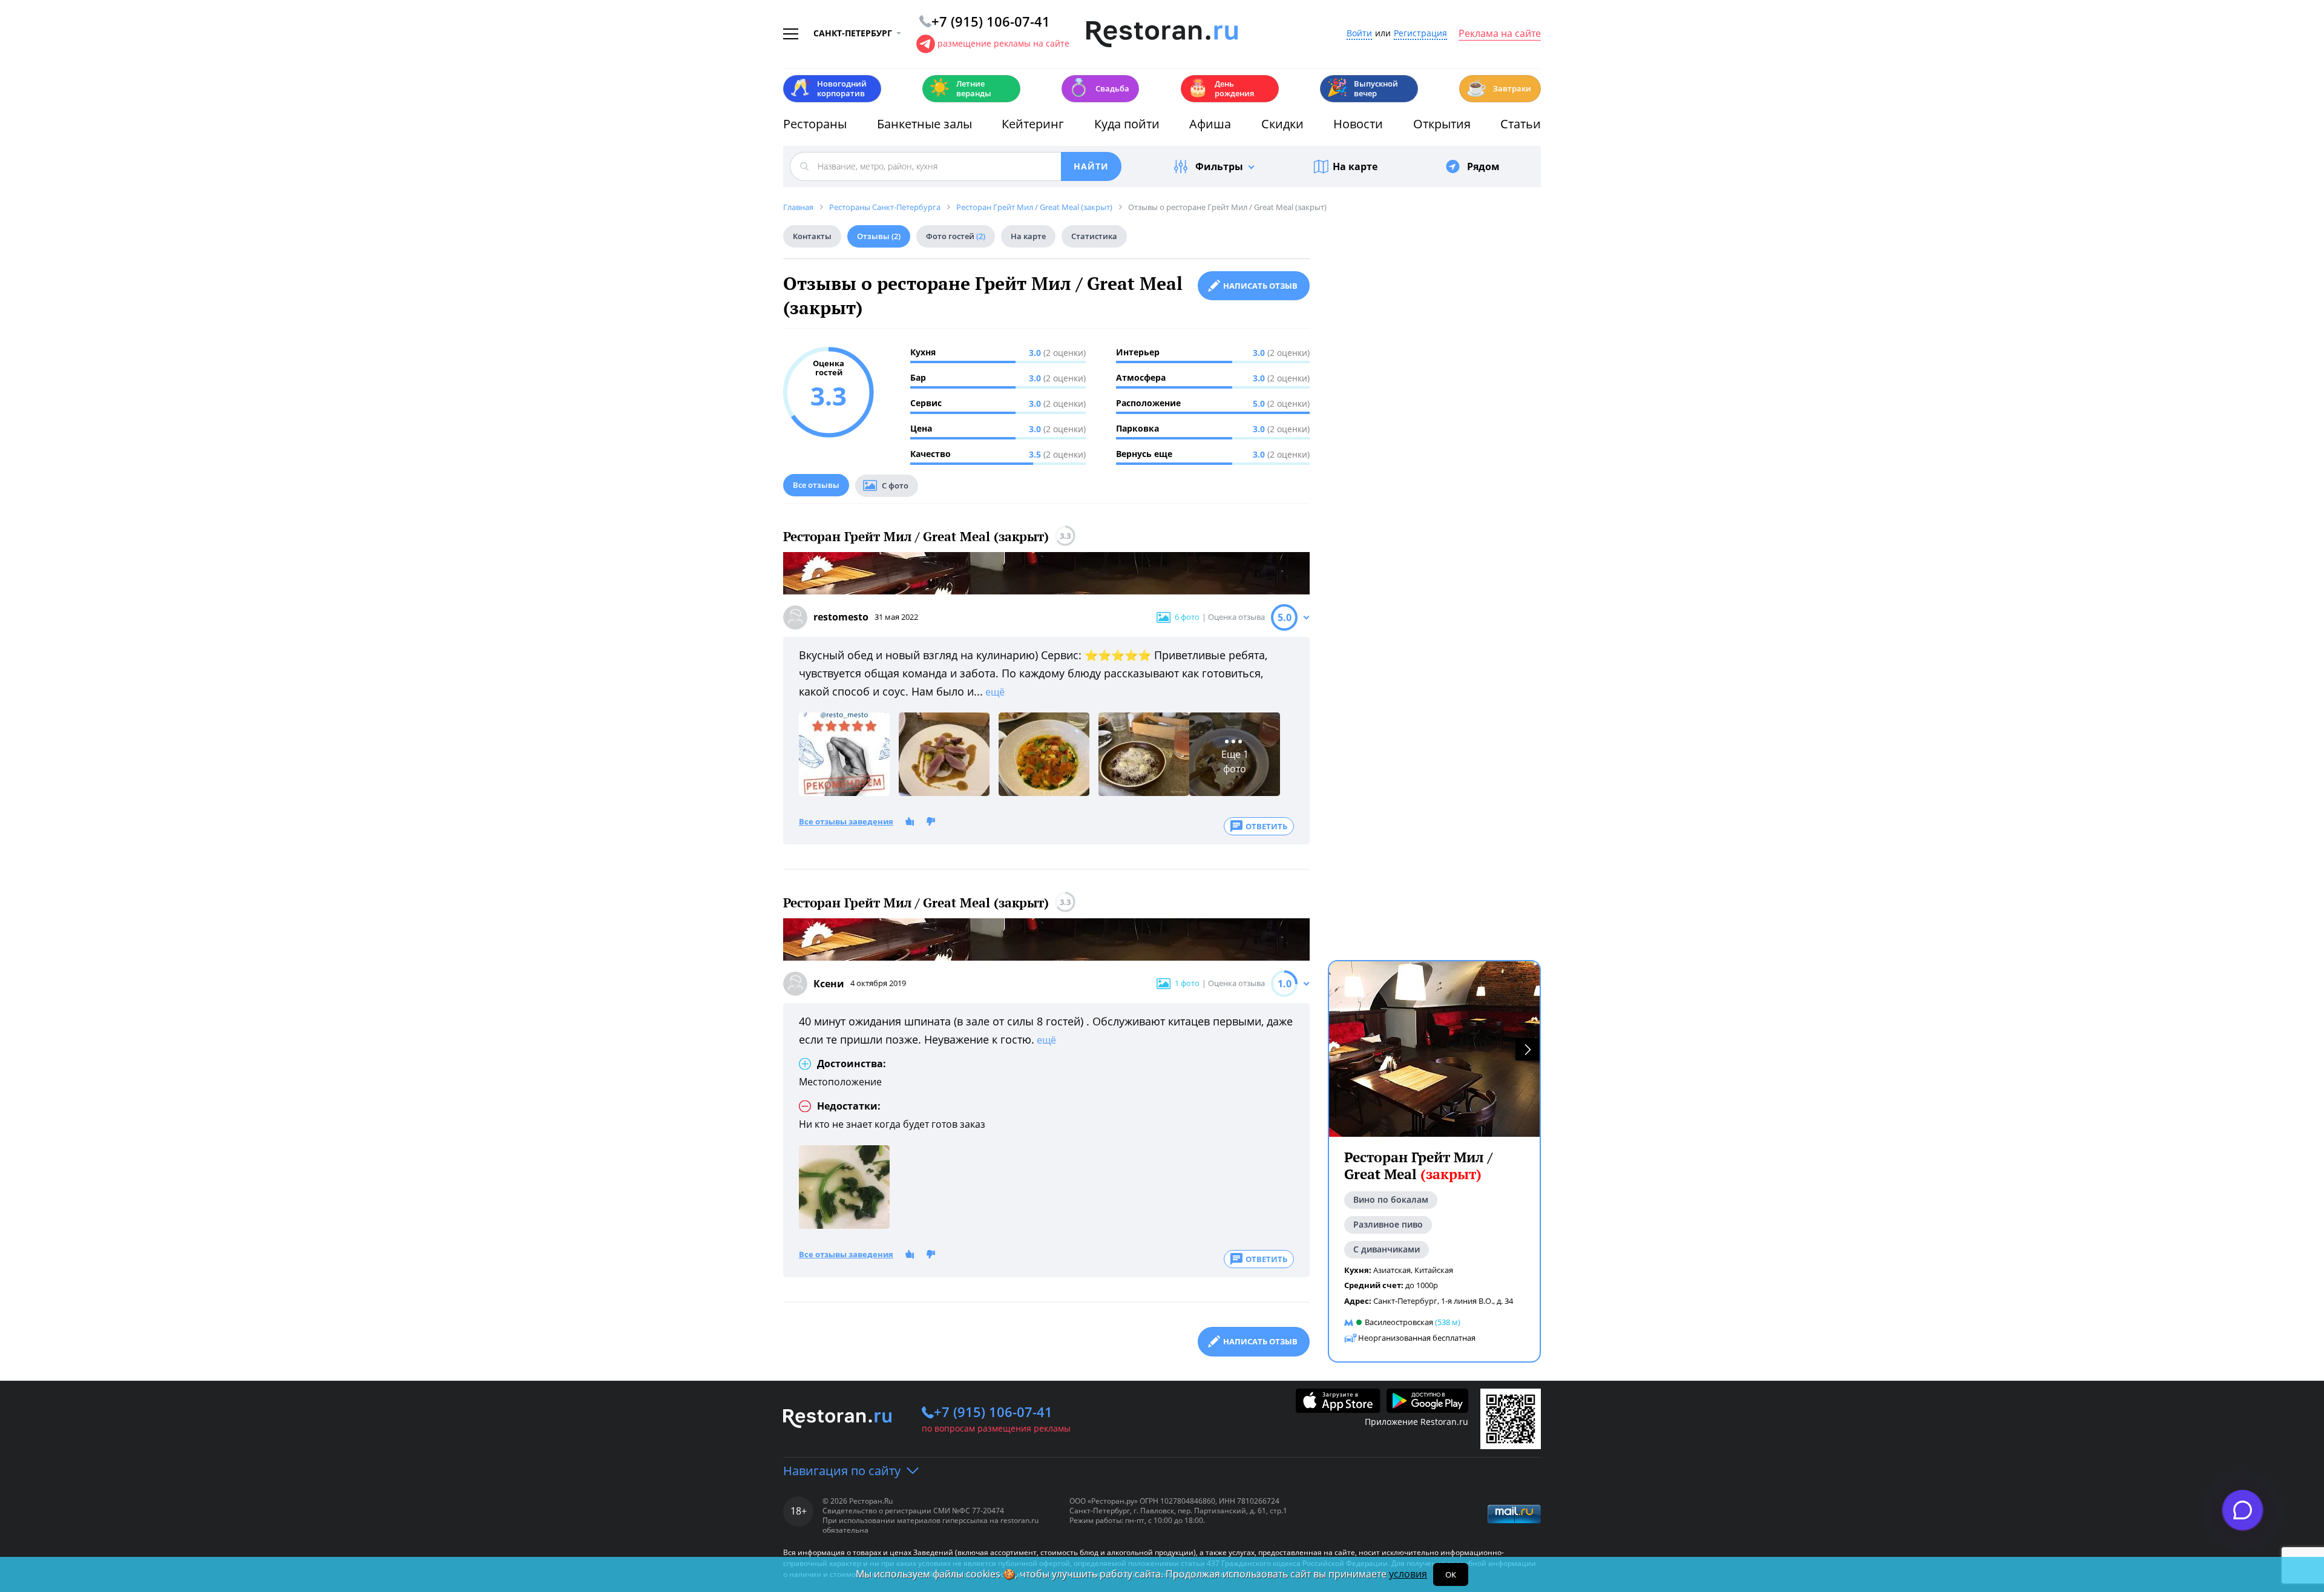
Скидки (1282, 124)
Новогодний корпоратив (828, 88)
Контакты (812, 236)
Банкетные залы (924, 124)
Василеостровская (1399, 1322)
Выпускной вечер (1362, 88)
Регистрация (1420, 34)
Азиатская (1392, 1269)
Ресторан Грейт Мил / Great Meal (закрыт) (916, 537)
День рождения (1221, 88)
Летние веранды (960, 88)
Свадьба (1099, 87)
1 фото (1187, 983)
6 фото (1187, 617)
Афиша (1210, 124)
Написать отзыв (1260, 286)
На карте (1355, 166)
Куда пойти (1127, 124)
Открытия (1442, 124)
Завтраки (1498, 87)
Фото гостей (956, 236)
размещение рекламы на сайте (1003, 43)
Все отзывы (816, 485)
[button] (1528, 1049)
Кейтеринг (1033, 124)
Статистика (1094, 236)
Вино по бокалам (1391, 1199)
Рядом (1483, 166)
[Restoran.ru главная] (1162, 35)
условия (1408, 1574)
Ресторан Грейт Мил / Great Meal (1418, 1166)
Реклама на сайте (1500, 34)
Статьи (1521, 124)
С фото (895, 485)
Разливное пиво (1388, 1224)
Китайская (1434, 1269)
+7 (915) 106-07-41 (993, 1412)
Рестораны (815, 124)
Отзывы (879, 236)
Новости (1358, 124)
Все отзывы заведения (846, 822)
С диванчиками (1387, 1248)
